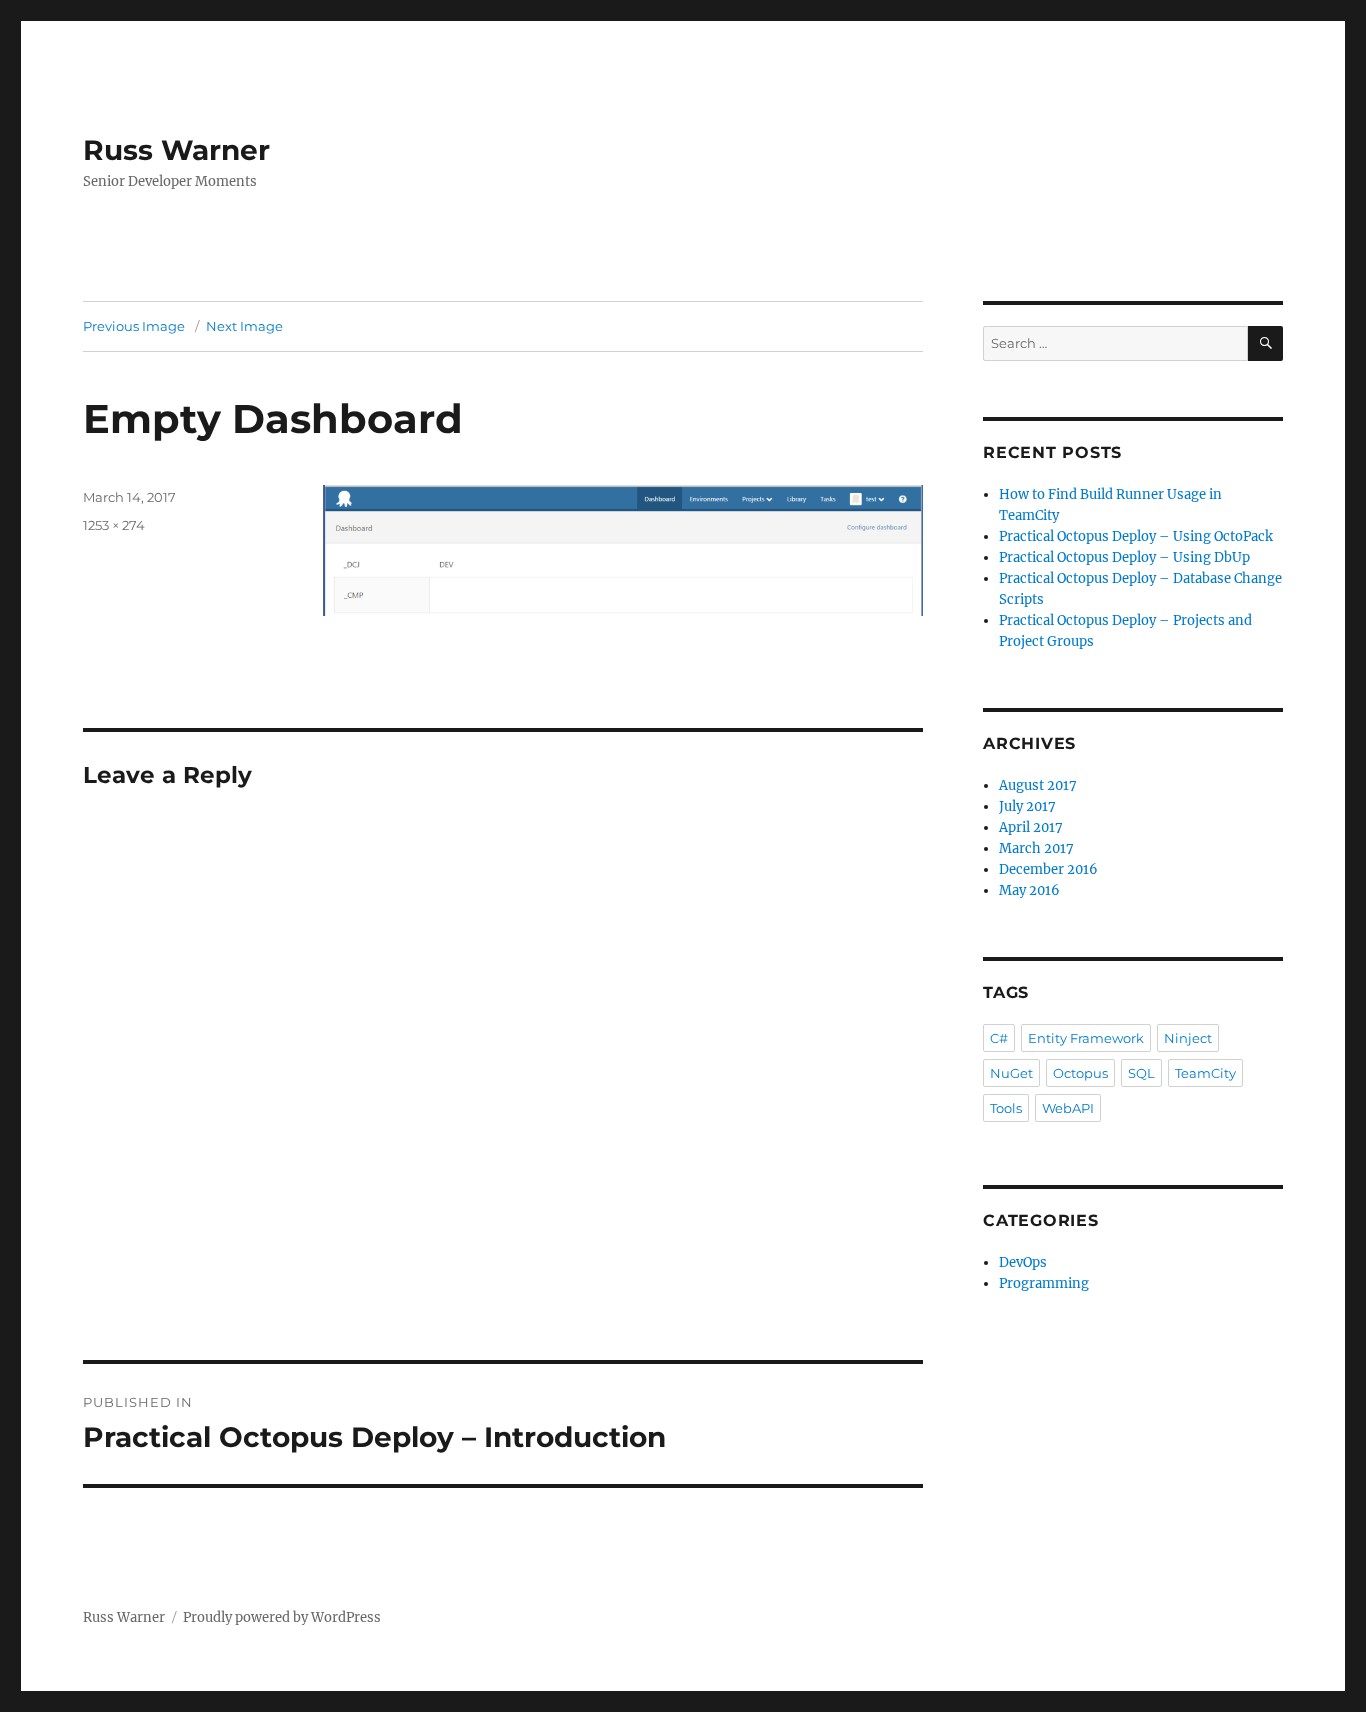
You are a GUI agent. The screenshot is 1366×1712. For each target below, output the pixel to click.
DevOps (1023, 1262)
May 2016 (1029, 890)
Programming (1044, 1283)
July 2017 (1027, 806)
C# (999, 1038)
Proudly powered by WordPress (282, 1617)
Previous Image (134, 326)
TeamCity (1205, 1073)
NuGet (1011, 1073)
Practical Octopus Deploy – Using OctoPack (1136, 536)
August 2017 (1038, 785)
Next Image (244, 326)
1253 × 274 (114, 525)
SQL (1141, 1073)
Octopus (1080, 1073)
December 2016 (1048, 869)
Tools (1006, 1108)
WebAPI (1068, 1108)
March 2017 (1036, 848)
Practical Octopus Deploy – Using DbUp (1124, 557)
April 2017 (1031, 827)
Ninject (1188, 1038)
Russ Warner (176, 150)
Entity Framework (1086, 1038)
